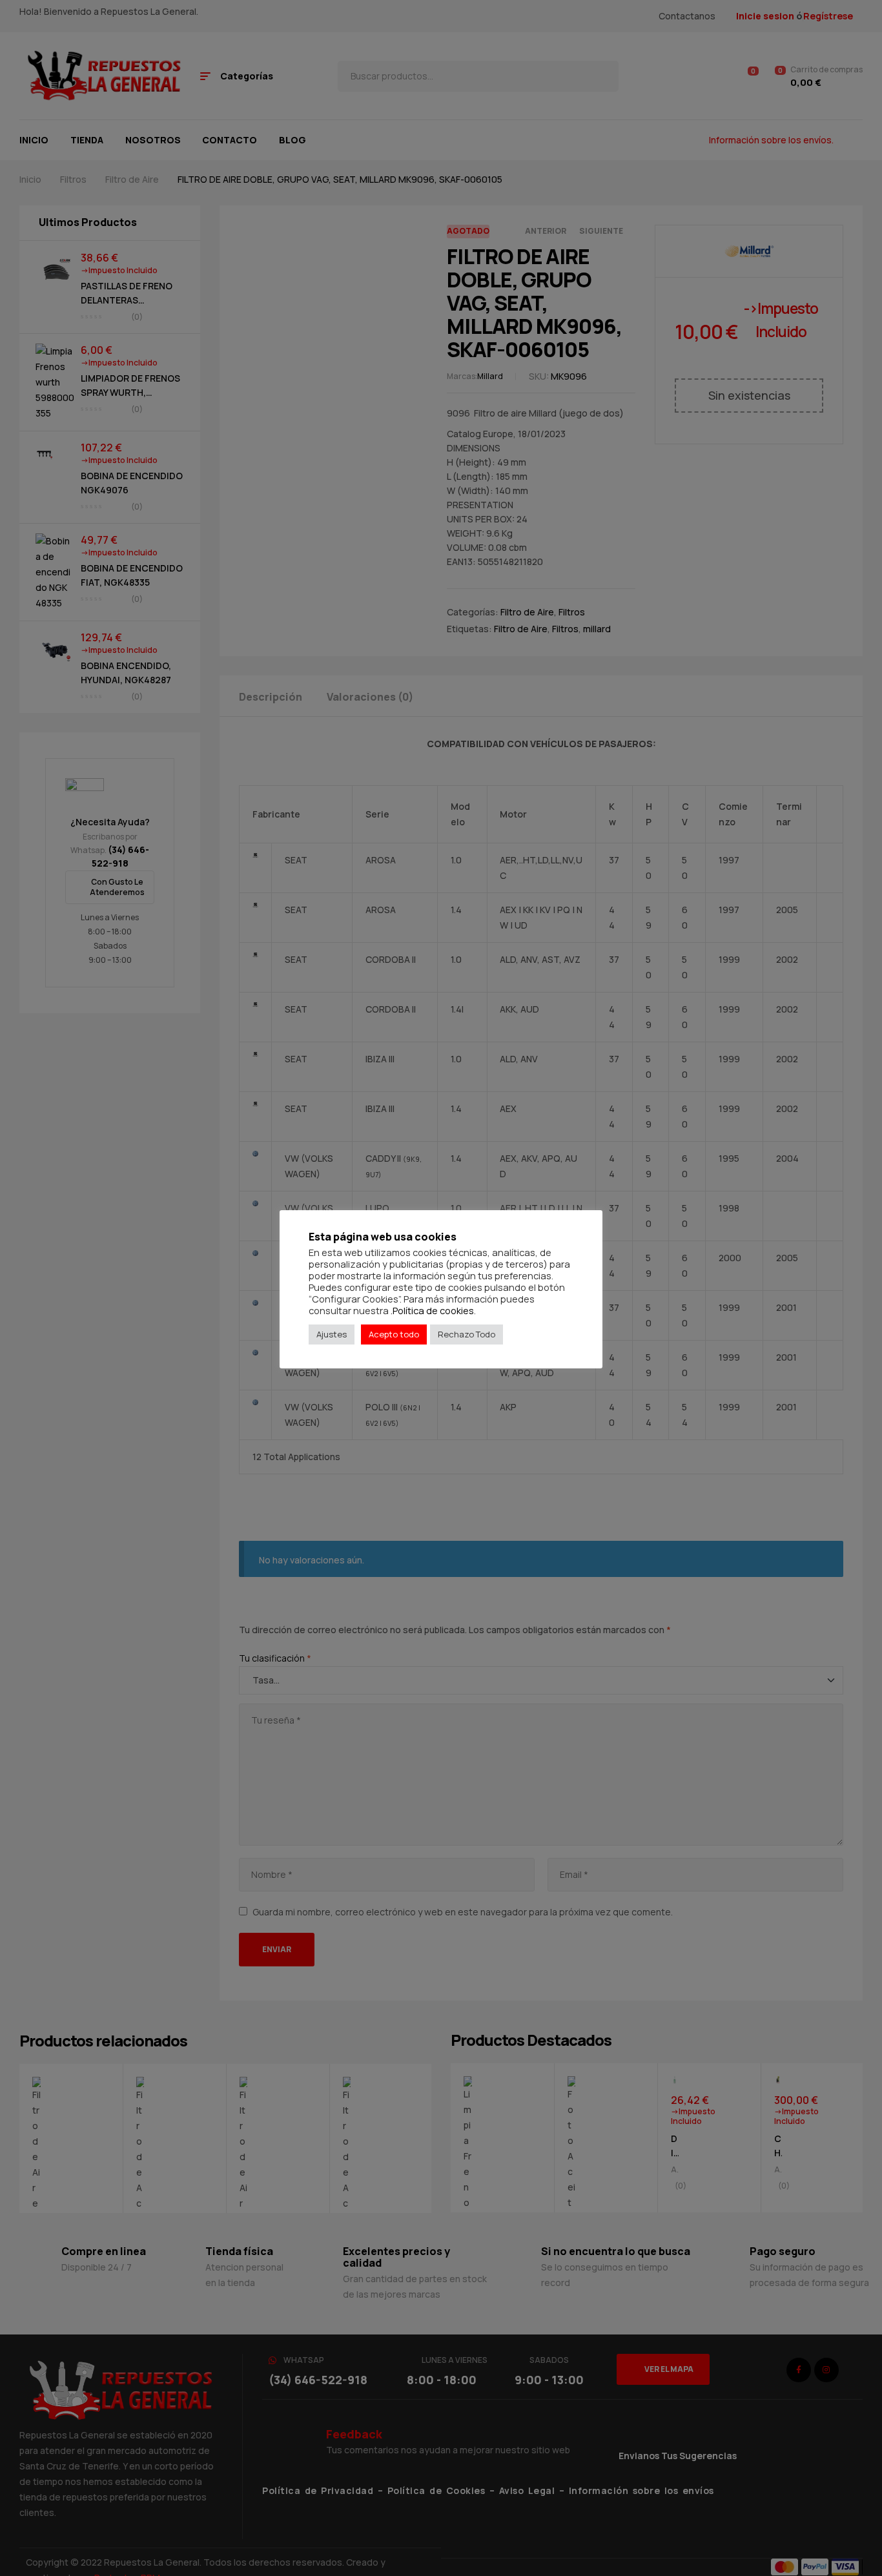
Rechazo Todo (467, 1334)
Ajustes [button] (332, 1334)
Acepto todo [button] (394, 1334)
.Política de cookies (432, 1310)
